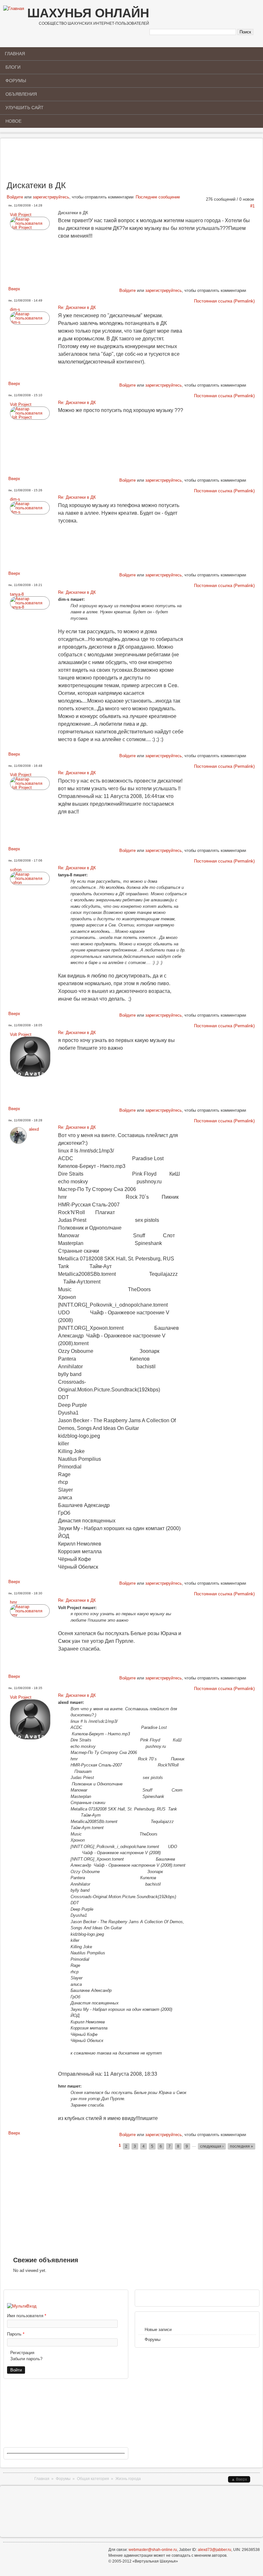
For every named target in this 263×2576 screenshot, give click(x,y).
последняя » (242, 2146)
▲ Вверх (239, 2479)
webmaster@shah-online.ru (153, 2550)
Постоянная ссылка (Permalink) (224, 301)
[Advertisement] (131, 162)
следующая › (212, 2146)
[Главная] (14, 9)
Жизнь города (128, 2479)
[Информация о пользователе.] (30, 228)
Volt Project (21, 215)
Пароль (16, 2334)
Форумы (16, 81)
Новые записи (158, 2330)
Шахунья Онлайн (88, 13)
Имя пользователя (27, 2316)
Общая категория (93, 2479)
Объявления (21, 94)
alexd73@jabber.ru (215, 2550)
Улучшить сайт (25, 108)
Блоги (13, 67)
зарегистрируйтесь (51, 197)
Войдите (15, 197)
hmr (13, 1602)
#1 (252, 206)
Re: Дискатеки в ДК (77, 307)
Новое (13, 121)
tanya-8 (17, 594)
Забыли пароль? (26, 2359)
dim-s (15, 309)
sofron (16, 870)
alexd (34, 1129)
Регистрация (22, 2353)
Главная (15, 54)
